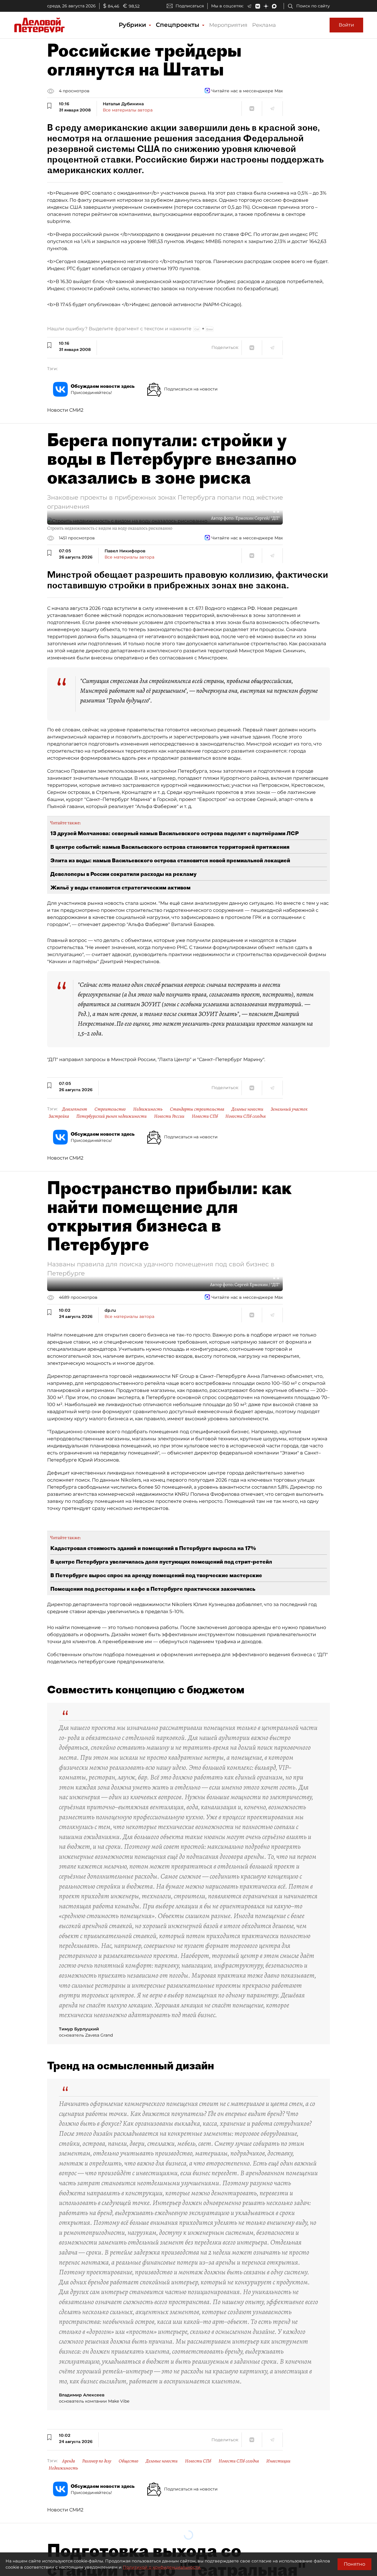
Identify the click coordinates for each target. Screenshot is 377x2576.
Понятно (354, 2564)
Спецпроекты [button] (178, 25)
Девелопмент (75, 1109)
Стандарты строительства (197, 1109)
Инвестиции (278, 2461)
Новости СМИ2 (65, 410)
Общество (129, 2461)
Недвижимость (148, 1109)
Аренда (68, 2461)
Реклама (264, 25)
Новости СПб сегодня (245, 1116)
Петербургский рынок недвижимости (111, 1116)
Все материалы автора (128, 110)
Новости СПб (205, 1116)
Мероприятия (228, 25)
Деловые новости (247, 1109)
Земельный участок (289, 1109)
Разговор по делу (97, 2461)
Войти (346, 25)
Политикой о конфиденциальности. (162, 2567)
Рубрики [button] (133, 25)
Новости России (169, 1116)
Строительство (110, 1109)
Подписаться (190, 6)
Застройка (59, 1116)
